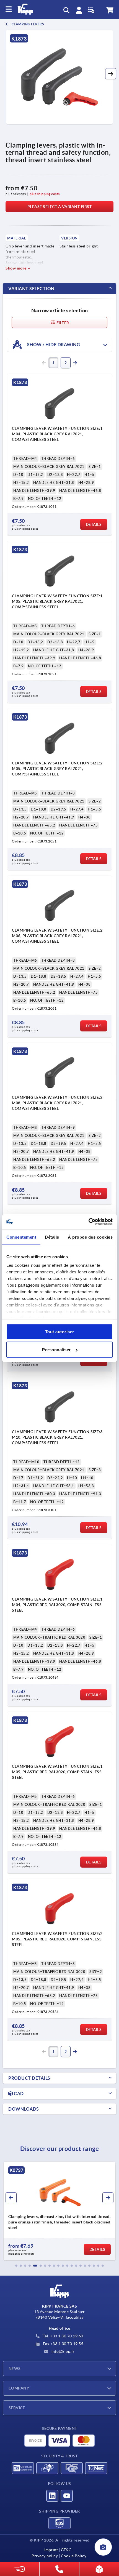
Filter (62, 323)
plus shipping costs (45, 194)
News (15, 2369)
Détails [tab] (52, 1237)
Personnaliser (56, 1350)
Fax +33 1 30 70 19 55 (63, 2344)
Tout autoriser (60, 1331)
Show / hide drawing (53, 345)
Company (19, 2388)
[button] (111, 74)
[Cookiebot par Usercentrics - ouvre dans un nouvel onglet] (88, 1222)
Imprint (51, 2550)
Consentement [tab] (21, 1237)
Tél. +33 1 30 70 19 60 (63, 2336)
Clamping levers (27, 24)
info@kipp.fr (63, 2351)
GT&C (66, 2550)
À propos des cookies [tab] (90, 1237)
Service (17, 2408)
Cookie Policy (74, 2556)
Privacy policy (45, 2556)
